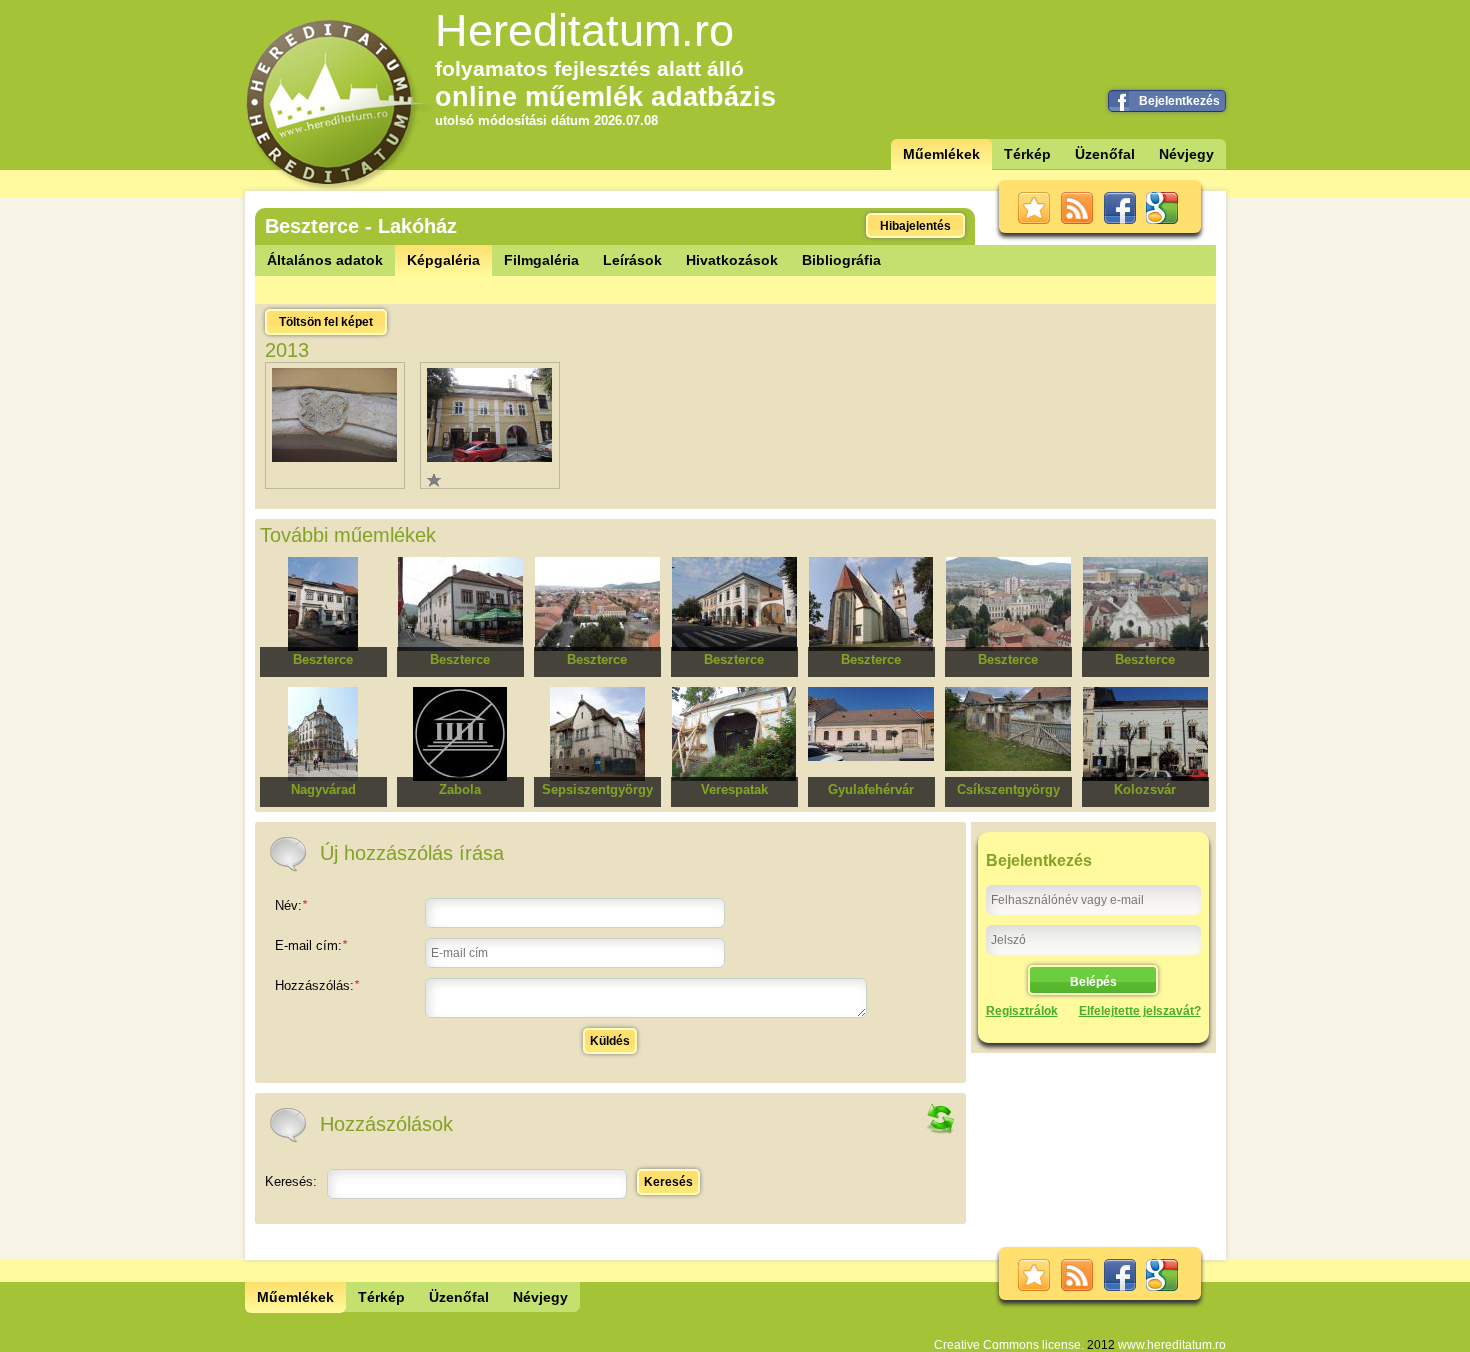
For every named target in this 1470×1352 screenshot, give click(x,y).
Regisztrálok (1022, 1011)
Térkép (1027, 154)
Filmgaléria (541, 260)
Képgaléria (443, 260)
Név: (291, 905)
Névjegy (1186, 154)
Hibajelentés (915, 226)
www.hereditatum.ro (1172, 1345)
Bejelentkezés (1179, 101)
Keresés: (291, 1181)
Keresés (668, 1182)
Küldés (610, 1041)
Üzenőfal (1105, 154)
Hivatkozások (732, 260)
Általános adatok (325, 260)
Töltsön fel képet (326, 322)
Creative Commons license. (1009, 1345)
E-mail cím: (311, 945)
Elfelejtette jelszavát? (1140, 1011)
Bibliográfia (841, 260)
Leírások (632, 260)
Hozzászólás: (317, 985)
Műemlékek (941, 154)
